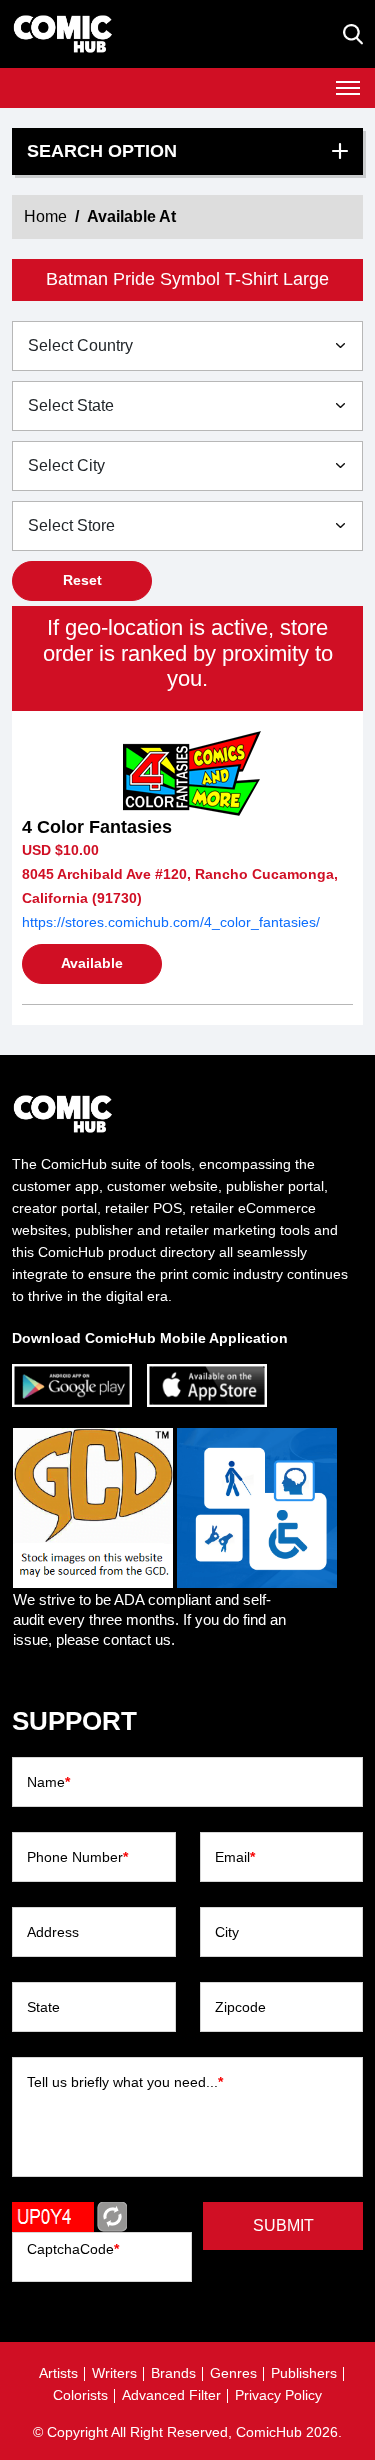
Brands (173, 2373)
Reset (82, 580)
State (43, 2007)
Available (92, 963)
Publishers (304, 2373)
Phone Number (77, 1857)
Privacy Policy (278, 2395)
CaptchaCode (73, 2249)
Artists (58, 2373)
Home (45, 216)
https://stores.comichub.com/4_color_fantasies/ (171, 922)
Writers (114, 2373)
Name (48, 1782)
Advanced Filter (171, 2395)
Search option (102, 151)
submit (283, 2225)
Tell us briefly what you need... (125, 2082)
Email (235, 1857)
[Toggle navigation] (348, 88)
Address (53, 1932)
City (227, 1932)
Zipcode (240, 2007)
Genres (233, 2373)
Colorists (80, 2395)
